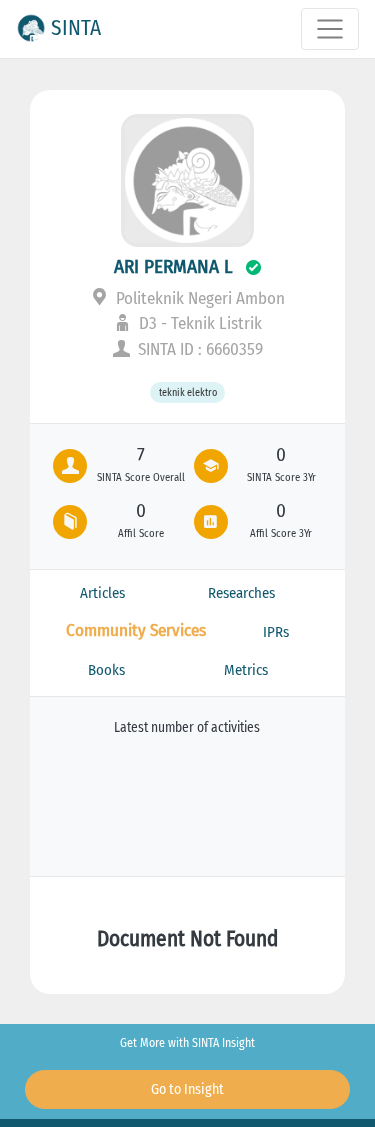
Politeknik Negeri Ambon (198, 298)
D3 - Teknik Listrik (198, 323)
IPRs (276, 632)
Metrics (246, 670)
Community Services (136, 630)
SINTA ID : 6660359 (198, 349)
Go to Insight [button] (187, 1089)
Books (106, 670)
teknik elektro (188, 392)
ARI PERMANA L (173, 266)
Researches (241, 593)
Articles (102, 593)
